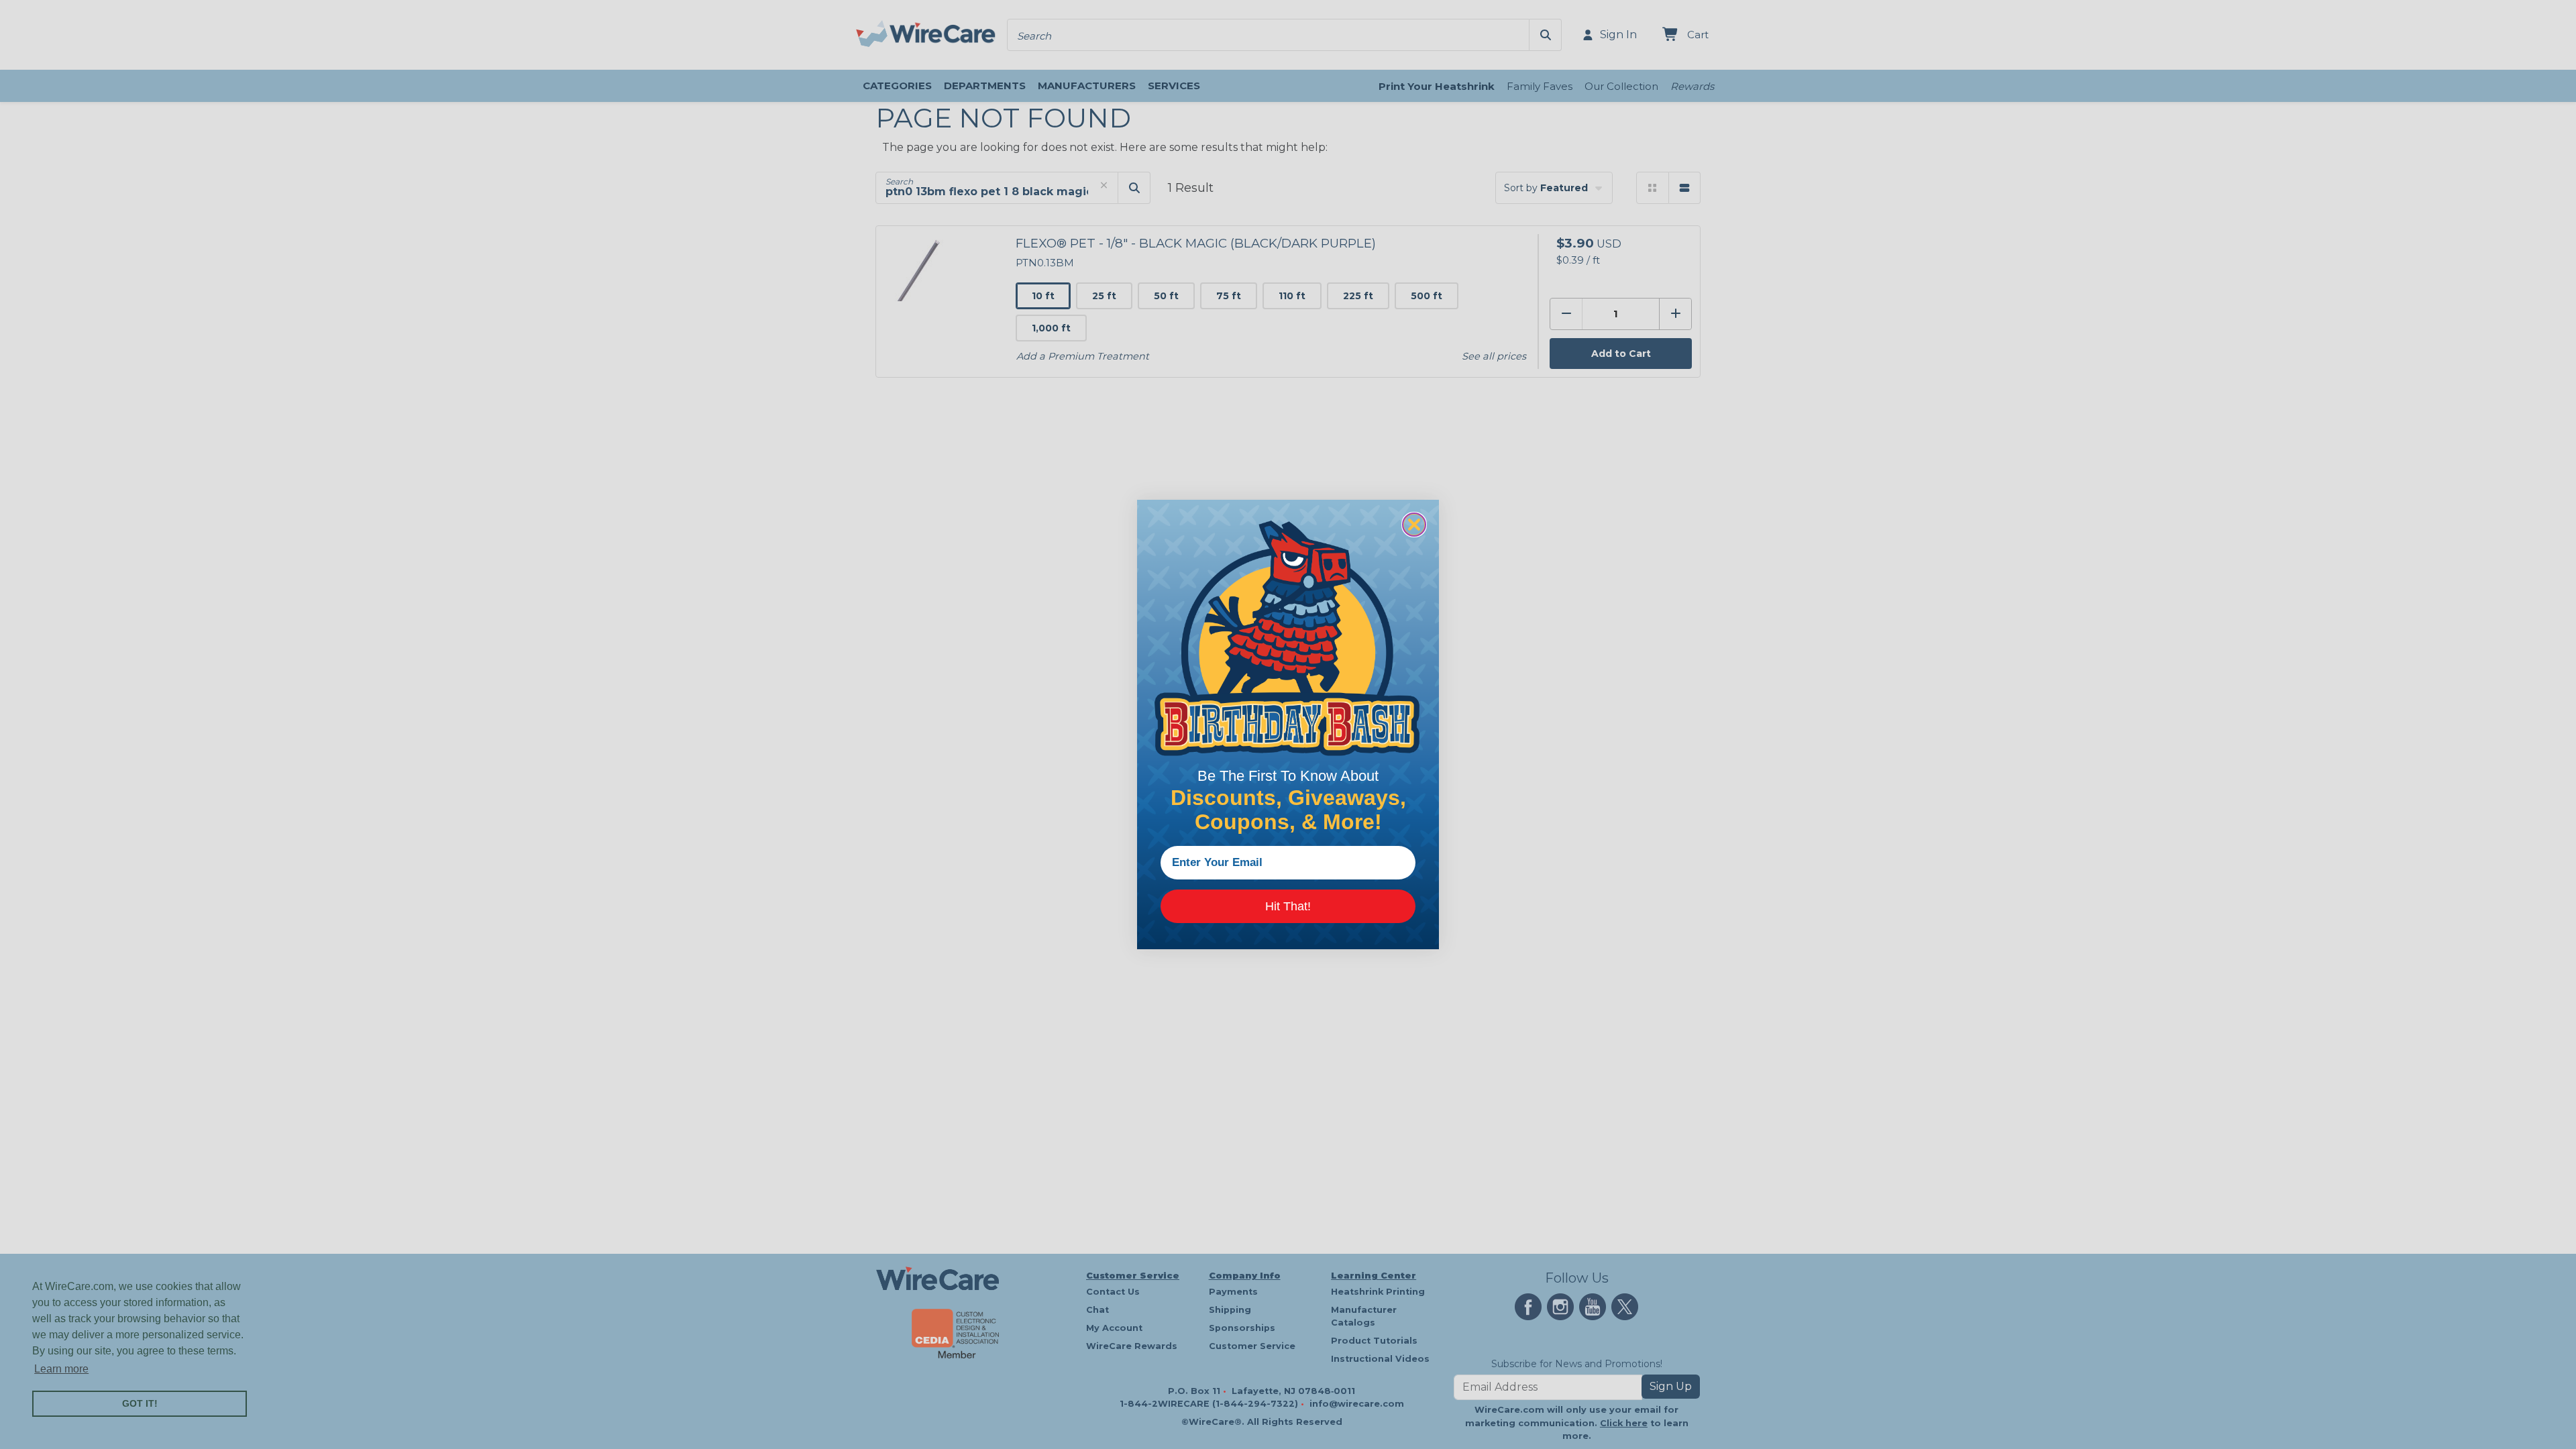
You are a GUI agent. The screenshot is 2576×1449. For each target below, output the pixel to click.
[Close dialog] (1414, 525)
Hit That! (1288, 906)
